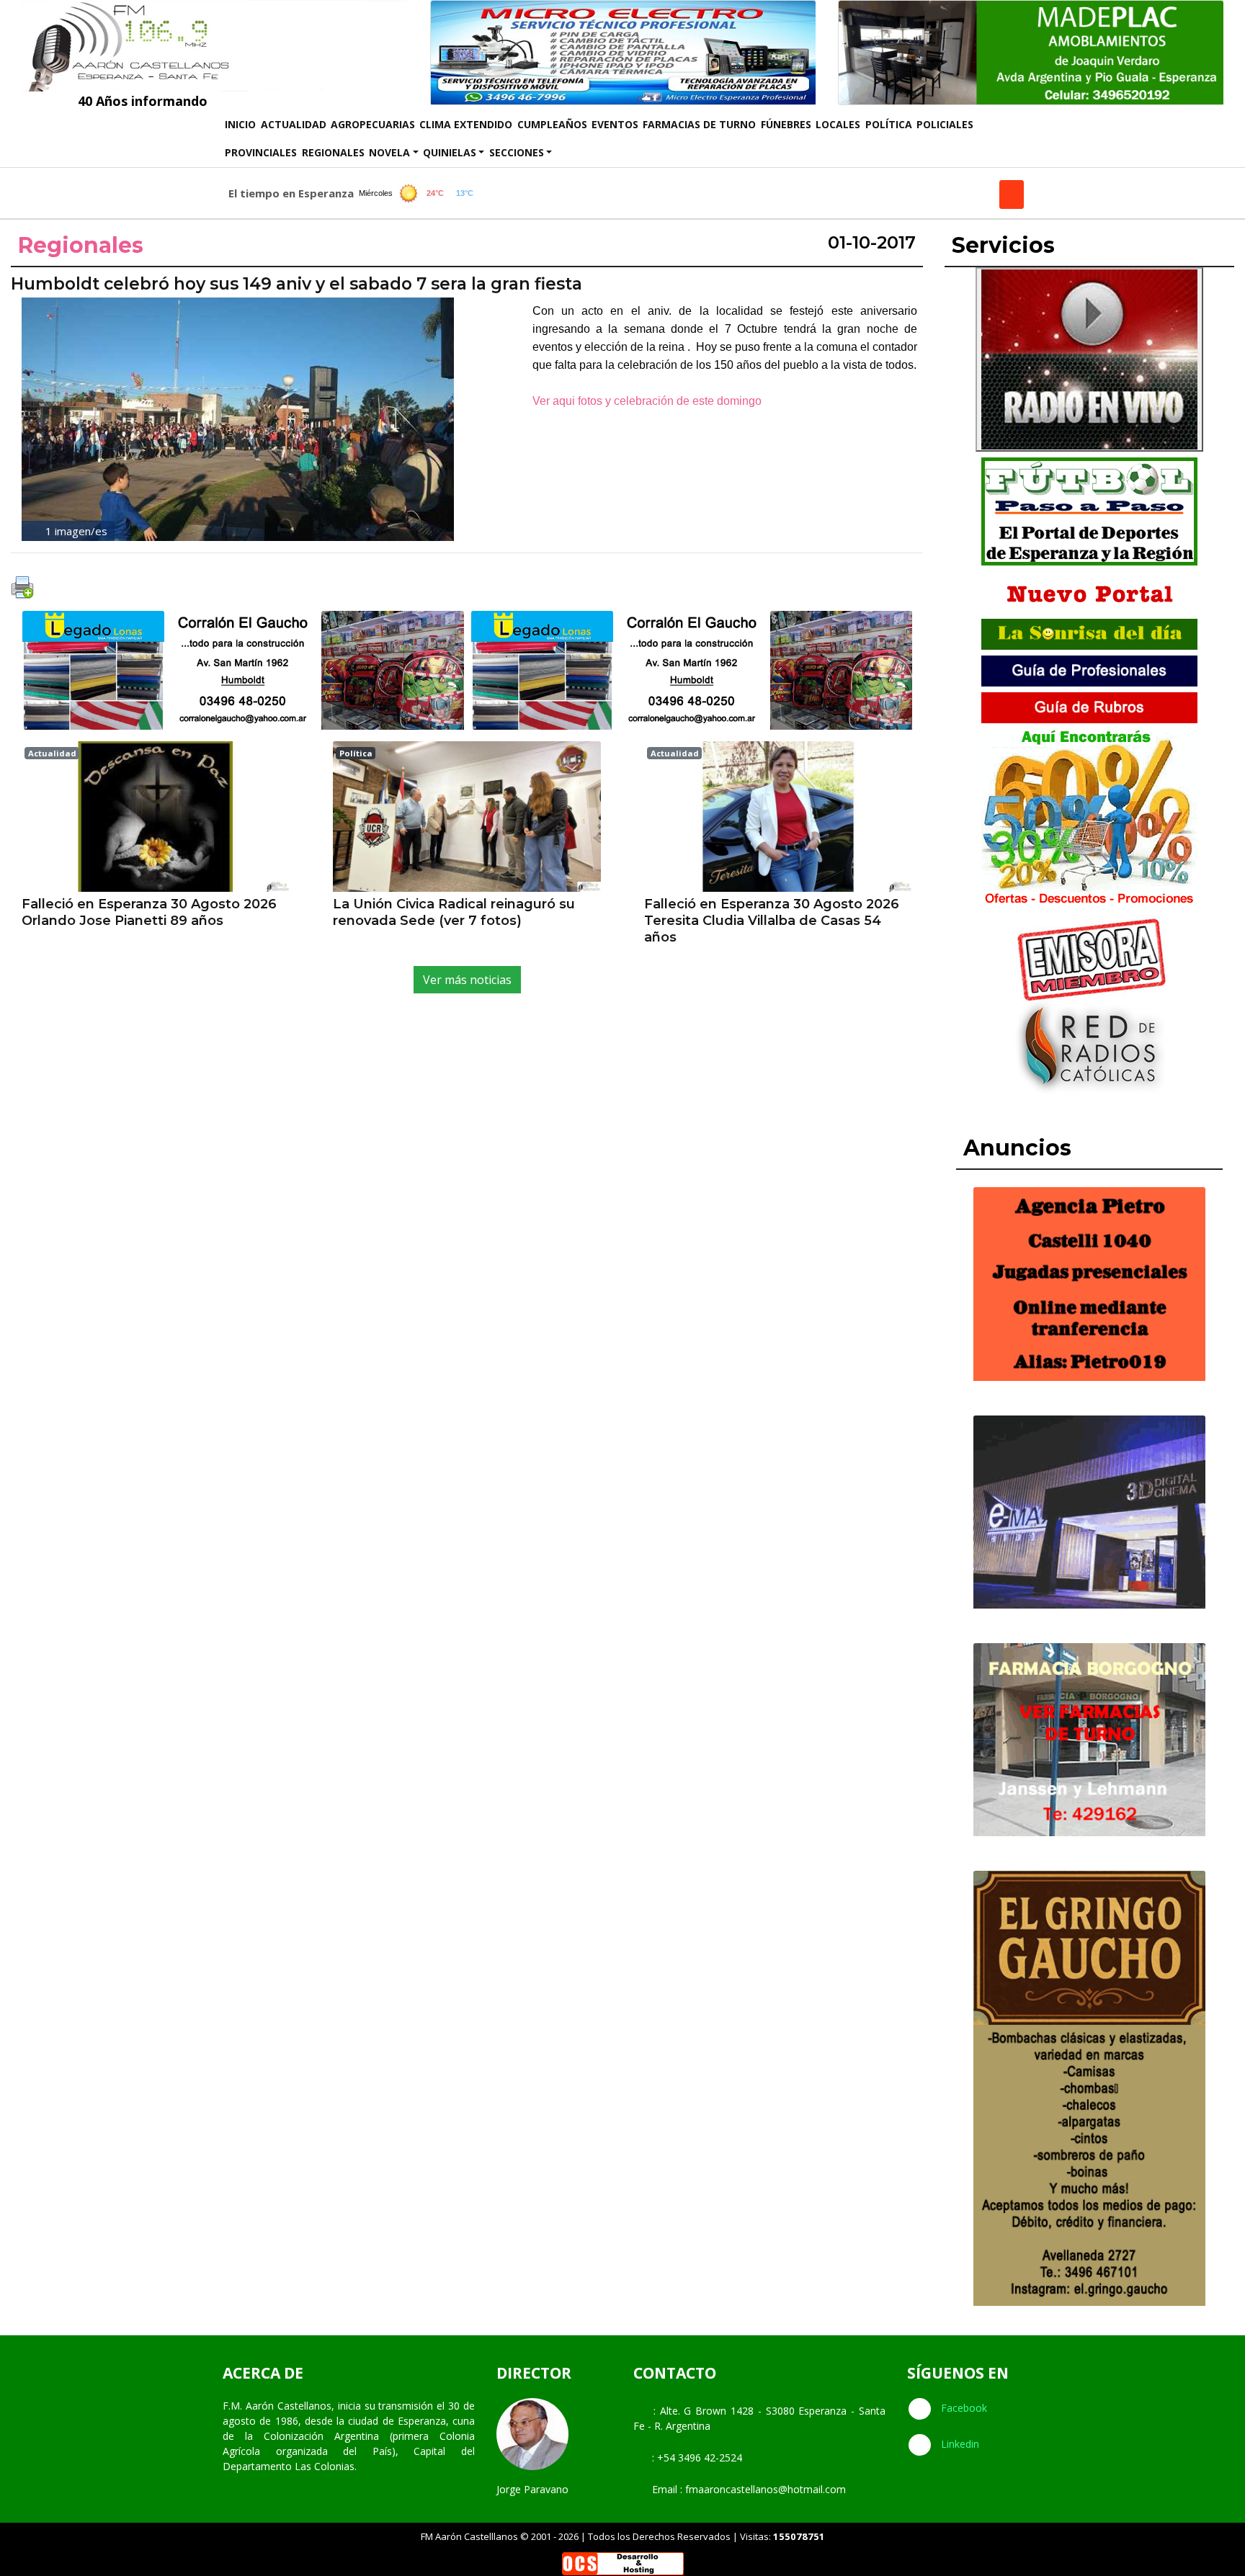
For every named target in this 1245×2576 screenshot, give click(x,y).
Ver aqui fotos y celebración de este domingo (650, 401)
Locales (838, 124)
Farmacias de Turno (699, 124)
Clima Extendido (466, 124)
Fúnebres (786, 124)
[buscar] (1012, 194)
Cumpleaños (552, 124)
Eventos (615, 124)
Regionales (333, 152)
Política (889, 124)
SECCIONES (517, 152)
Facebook (963, 2408)
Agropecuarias (373, 124)
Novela (389, 152)
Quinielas (450, 152)
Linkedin (959, 2444)
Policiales (945, 124)
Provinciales (261, 152)
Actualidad (294, 124)
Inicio (241, 124)
